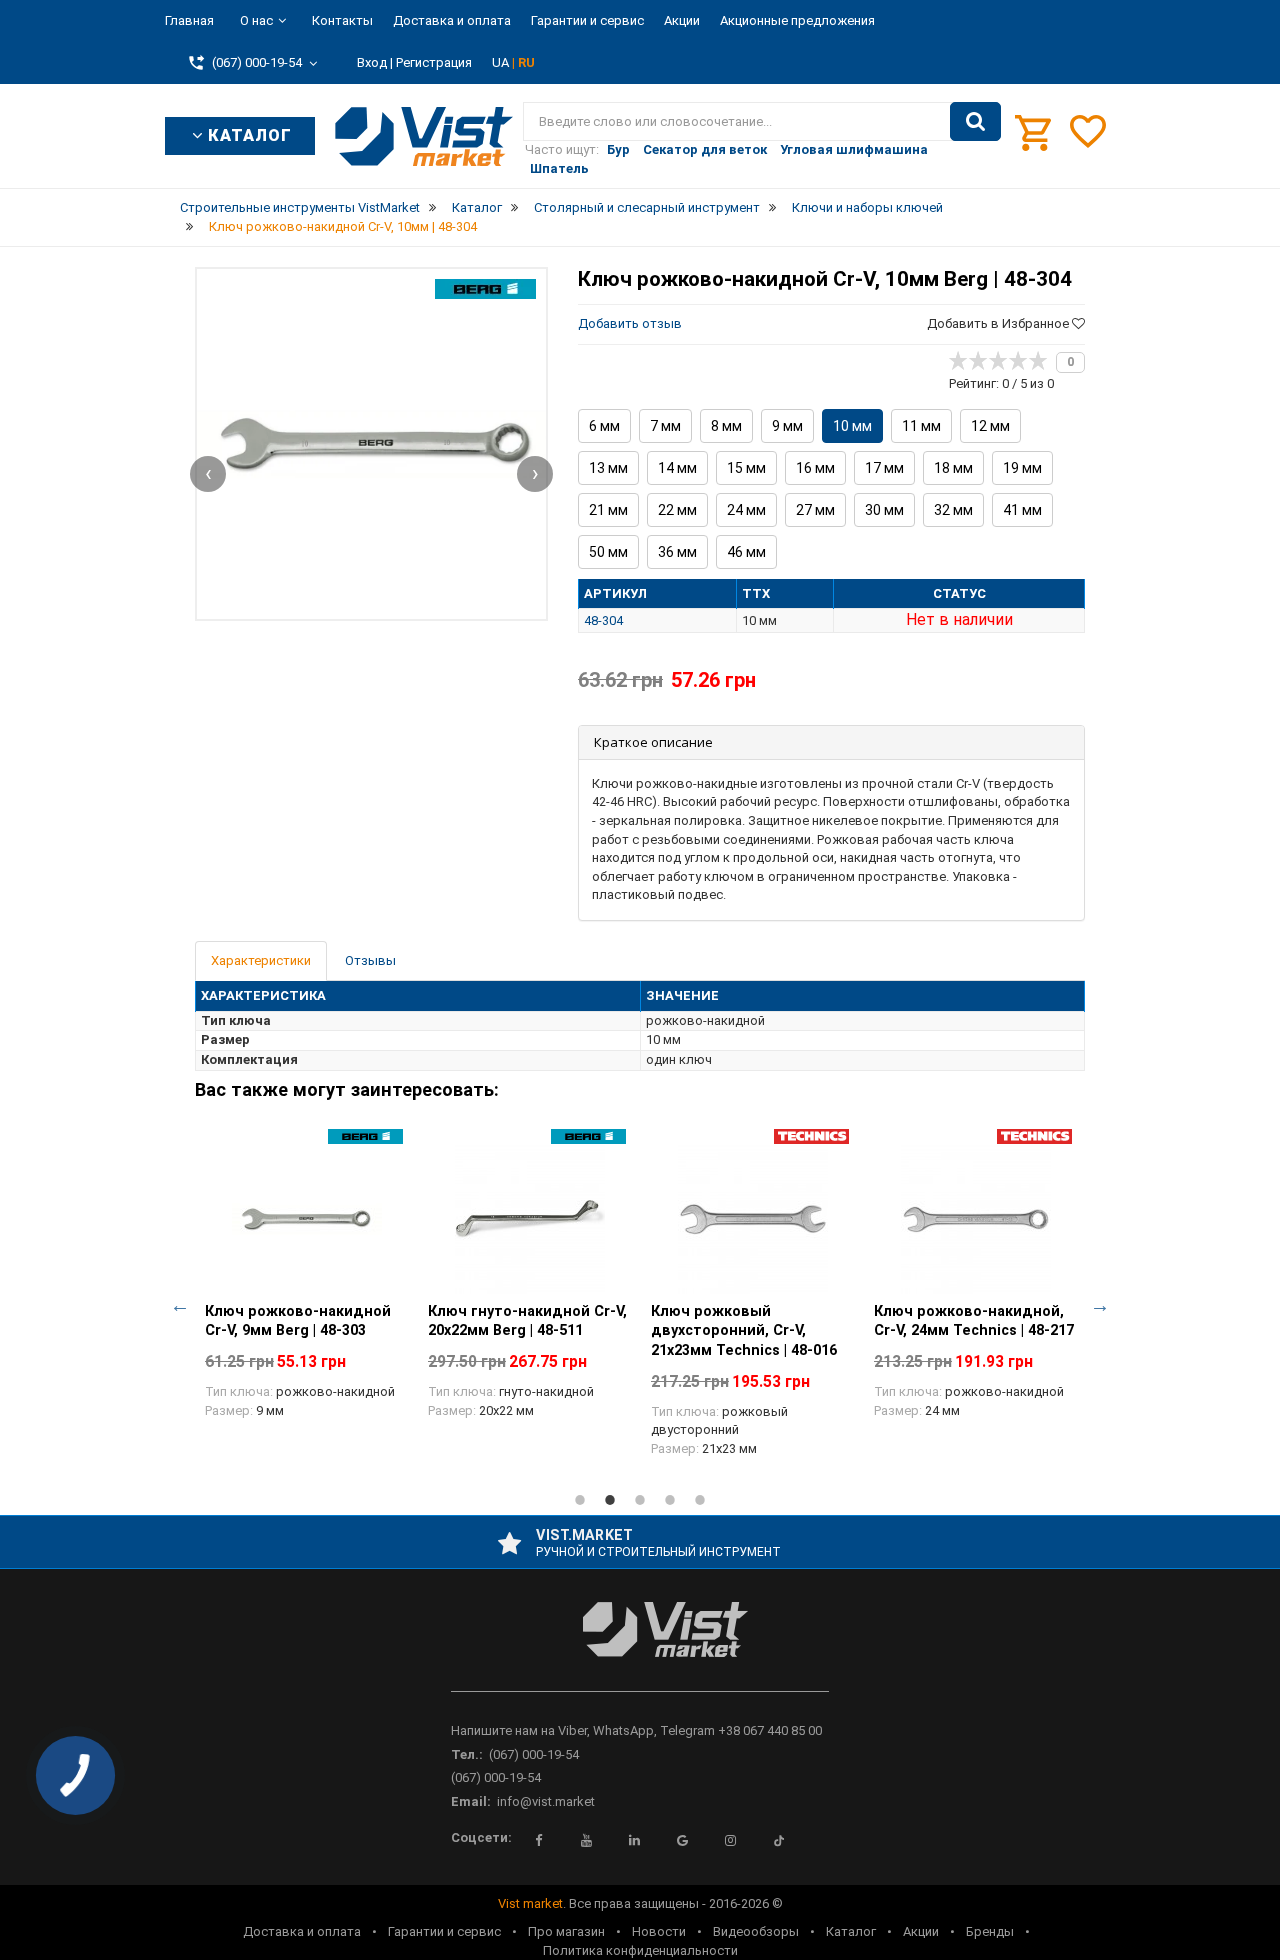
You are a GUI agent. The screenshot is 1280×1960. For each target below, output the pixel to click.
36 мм (677, 552)
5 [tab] (700, 1500)
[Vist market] (640, 1645)
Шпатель (559, 168)
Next (1100, 1305)
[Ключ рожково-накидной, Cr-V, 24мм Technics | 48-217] (975, 1219)
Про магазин (566, 1931)
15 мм (746, 468)
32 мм (953, 510)
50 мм (608, 552)
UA (502, 62)
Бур (618, 149)
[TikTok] (779, 1841)
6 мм (604, 426)
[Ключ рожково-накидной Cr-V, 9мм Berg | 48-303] (306, 1219)
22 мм (677, 510)
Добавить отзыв (630, 323)
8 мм (726, 426)
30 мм (884, 510)
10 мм (852, 426)
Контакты (342, 20)
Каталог (851, 1931)
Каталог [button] (247, 135)
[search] (975, 122)
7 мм (665, 426)
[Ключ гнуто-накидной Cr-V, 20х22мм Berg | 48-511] (529, 1219)
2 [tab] (610, 1500)
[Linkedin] (635, 1841)
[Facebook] (539, 1841)
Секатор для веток (705, 149)
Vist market (530, 1903)
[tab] (831, 742)
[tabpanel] (306, 1285)
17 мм (884, 468)
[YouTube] (587, 1841)
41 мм (1022, 510)
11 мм (921, 426)
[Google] (683, 1841)
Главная (189, 20)
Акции (682, 20)
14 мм (677, 468)
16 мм (815, 468)
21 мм (608, 510)
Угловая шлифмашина (854, 149)
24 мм (746, 510)
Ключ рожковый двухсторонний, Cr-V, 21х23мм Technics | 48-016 (744, 1330)
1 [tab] (580, 1500)
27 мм (815, 510)
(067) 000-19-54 (534, 1754)
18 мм (953, 468)
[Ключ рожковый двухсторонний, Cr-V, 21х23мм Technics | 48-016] (752, 1219)
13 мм (608, 468)
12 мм (990, 426)
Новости (659, 1931)
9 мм (787, 426)
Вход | (375, 62)
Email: (471, 1801)
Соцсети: (481, 1837)
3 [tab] (640, 1500)
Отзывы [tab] (370, 960)
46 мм (746, 552)
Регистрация (434, 62)
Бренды (990, 1931)
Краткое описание (653, 742)
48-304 (603, 620)
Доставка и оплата (452, 20)
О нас (256, 20)
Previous (180, 1305)
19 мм (1022, 468)
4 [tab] (670, 1500)
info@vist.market (546, 1801)
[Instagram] (731, 1841)
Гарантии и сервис (587, 20)
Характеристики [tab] (261, 960)
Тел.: (467, 1754)
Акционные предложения (797, 20)
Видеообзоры (756, 1931)
